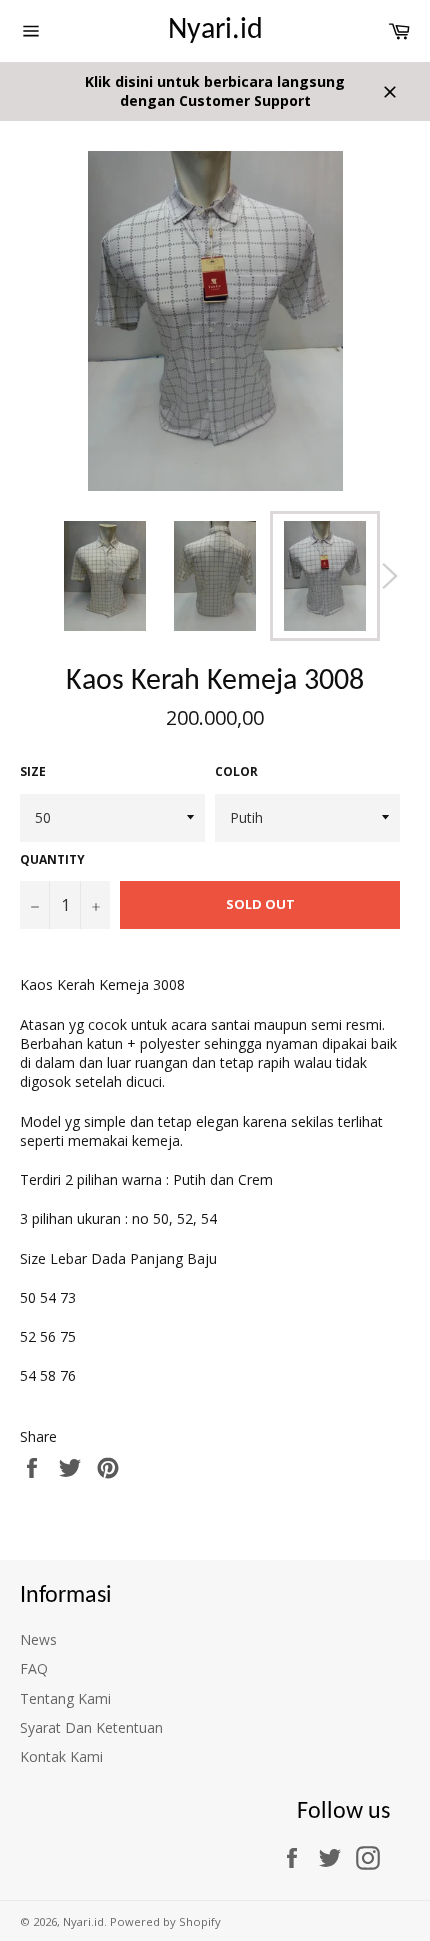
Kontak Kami (61, 1756)
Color (236, 772)
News (38, 1639)
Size (33, 772)
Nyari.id (215, 30)
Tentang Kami (65, 1698)
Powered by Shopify (165, 1921)
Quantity (52, 860)
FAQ (34, 1668)
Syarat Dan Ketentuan (91, 1727)
